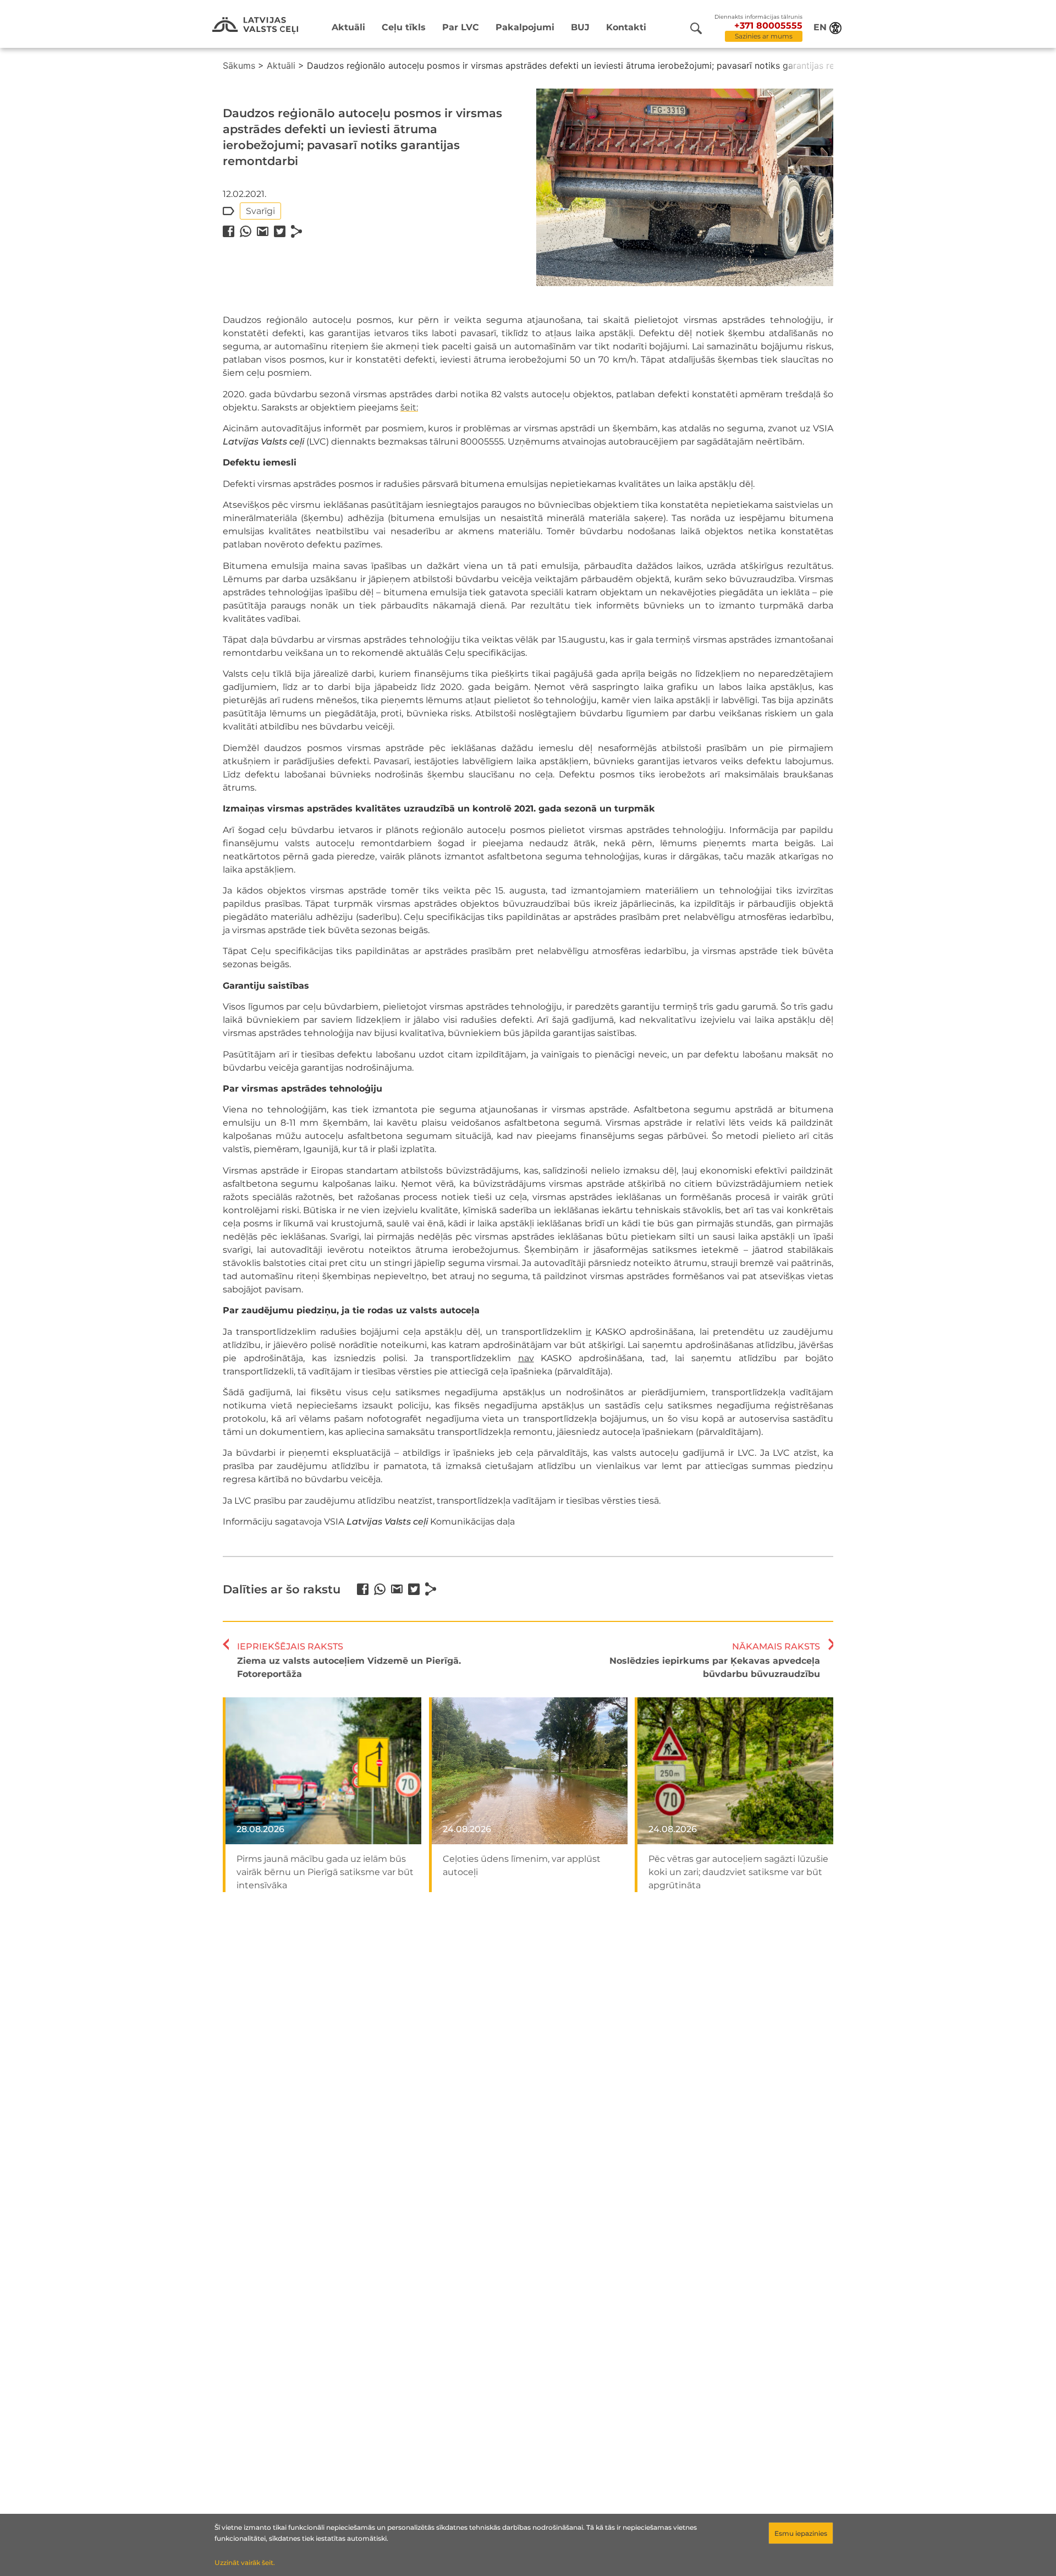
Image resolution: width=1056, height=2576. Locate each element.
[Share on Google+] (263, 231)
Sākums (239, 65)
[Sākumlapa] (255, 26)
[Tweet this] (280, 231)
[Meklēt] (696, 28)
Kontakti (626, 27)
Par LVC (461, 27)
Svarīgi (260, 211)
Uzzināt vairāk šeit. (245, 2563)
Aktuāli (348, 27)
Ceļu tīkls (404, 27)
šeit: (409, 407)
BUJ (580, 27)
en (820, 27)
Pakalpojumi (525, 27)
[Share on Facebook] (229, 231)
